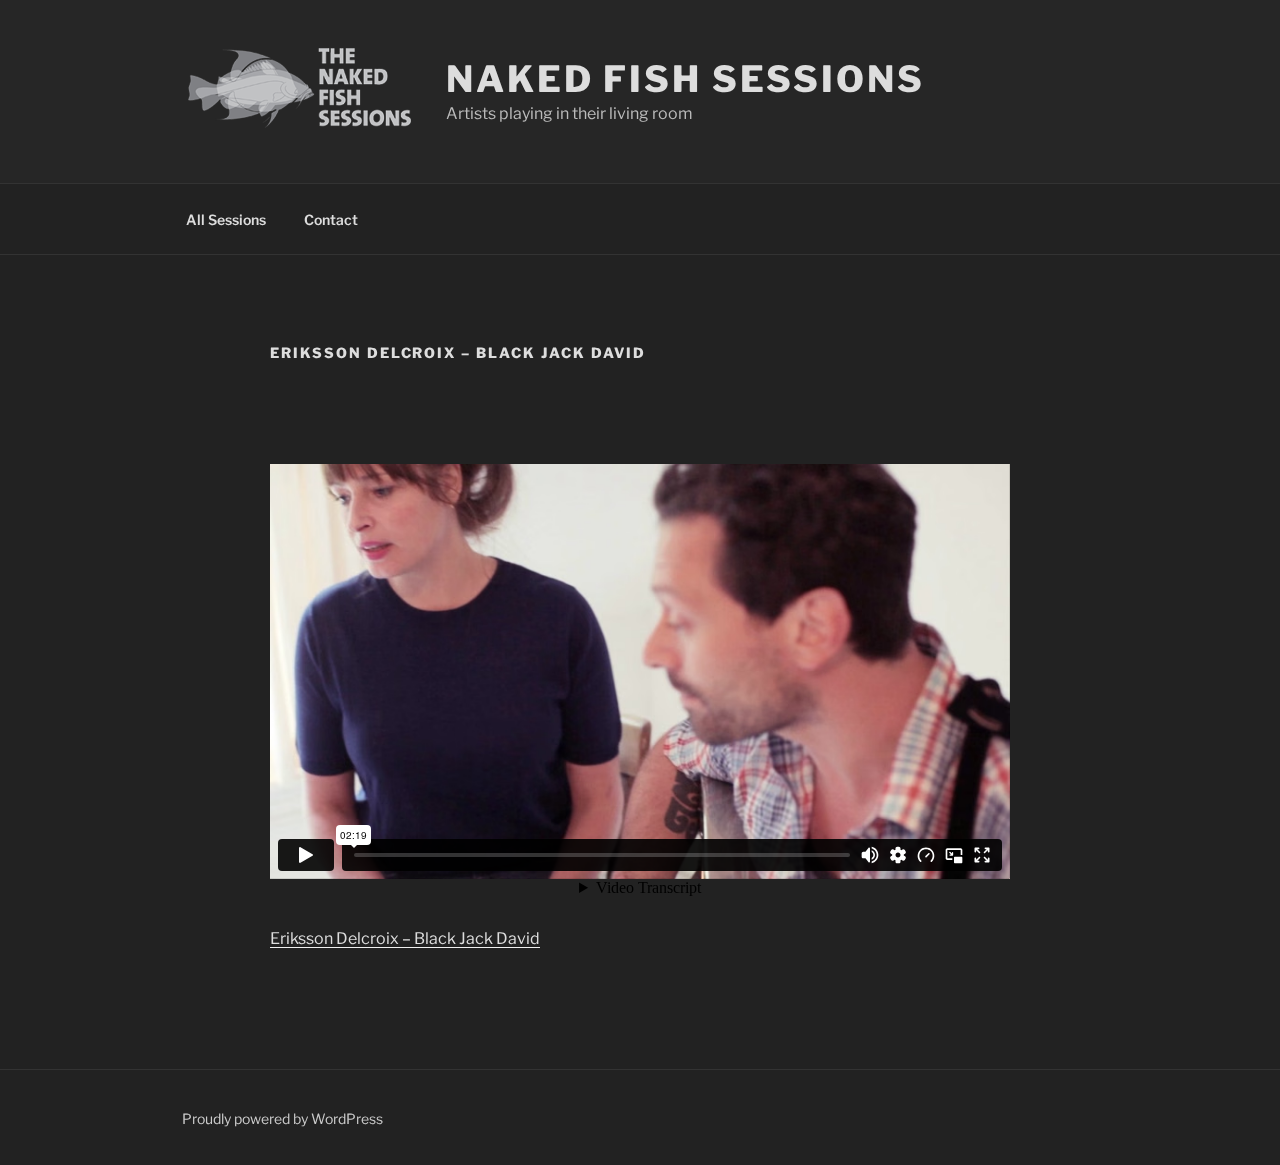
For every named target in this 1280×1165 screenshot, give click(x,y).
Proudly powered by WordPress (282, 1118)
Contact (331, 219)
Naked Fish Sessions (685, 79)
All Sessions (226, 219)
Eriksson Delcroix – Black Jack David (405, 938)
